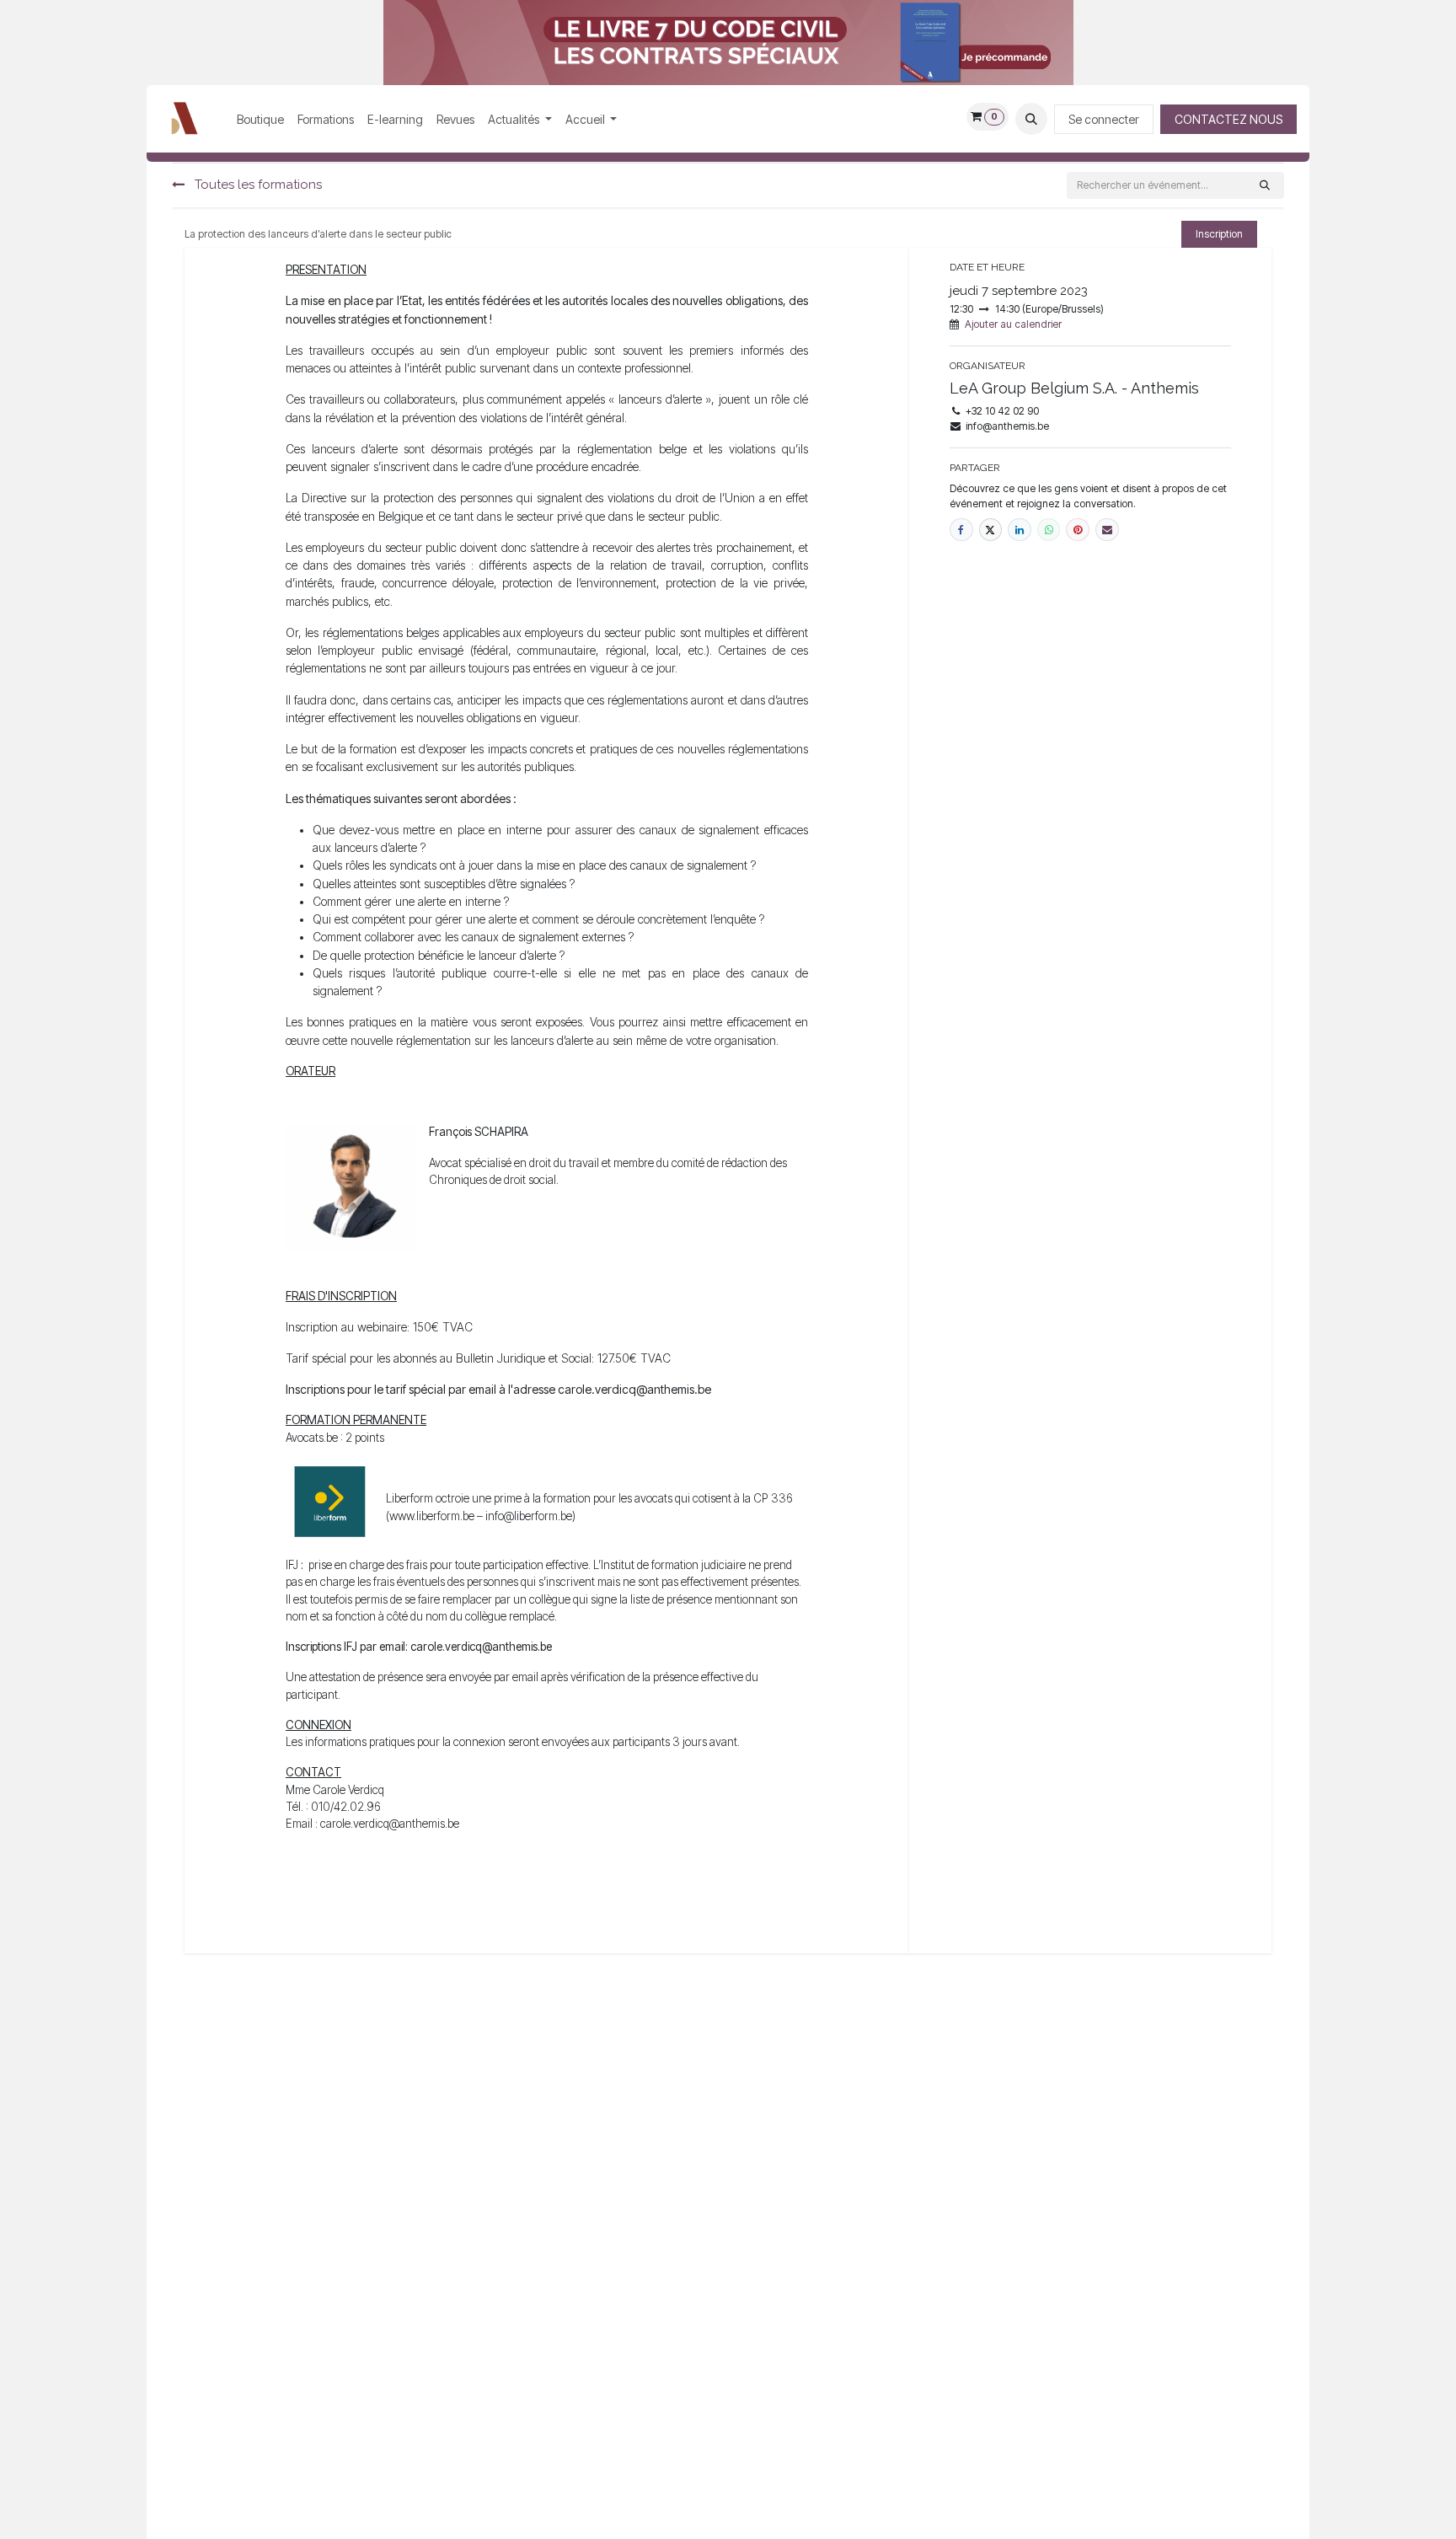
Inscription (1219, 234)
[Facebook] (961, 530)
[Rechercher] (1265, 185)
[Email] (1107, 530)
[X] (991, 530)
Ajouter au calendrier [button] (1013, 324)
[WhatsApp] (1049, 530)
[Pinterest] (1078, 530)
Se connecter (1104, 119)
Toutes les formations (257, 185)
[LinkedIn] (1020, 530)
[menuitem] (260, 119)
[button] (1031, 119)
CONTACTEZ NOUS (1228, 119)
